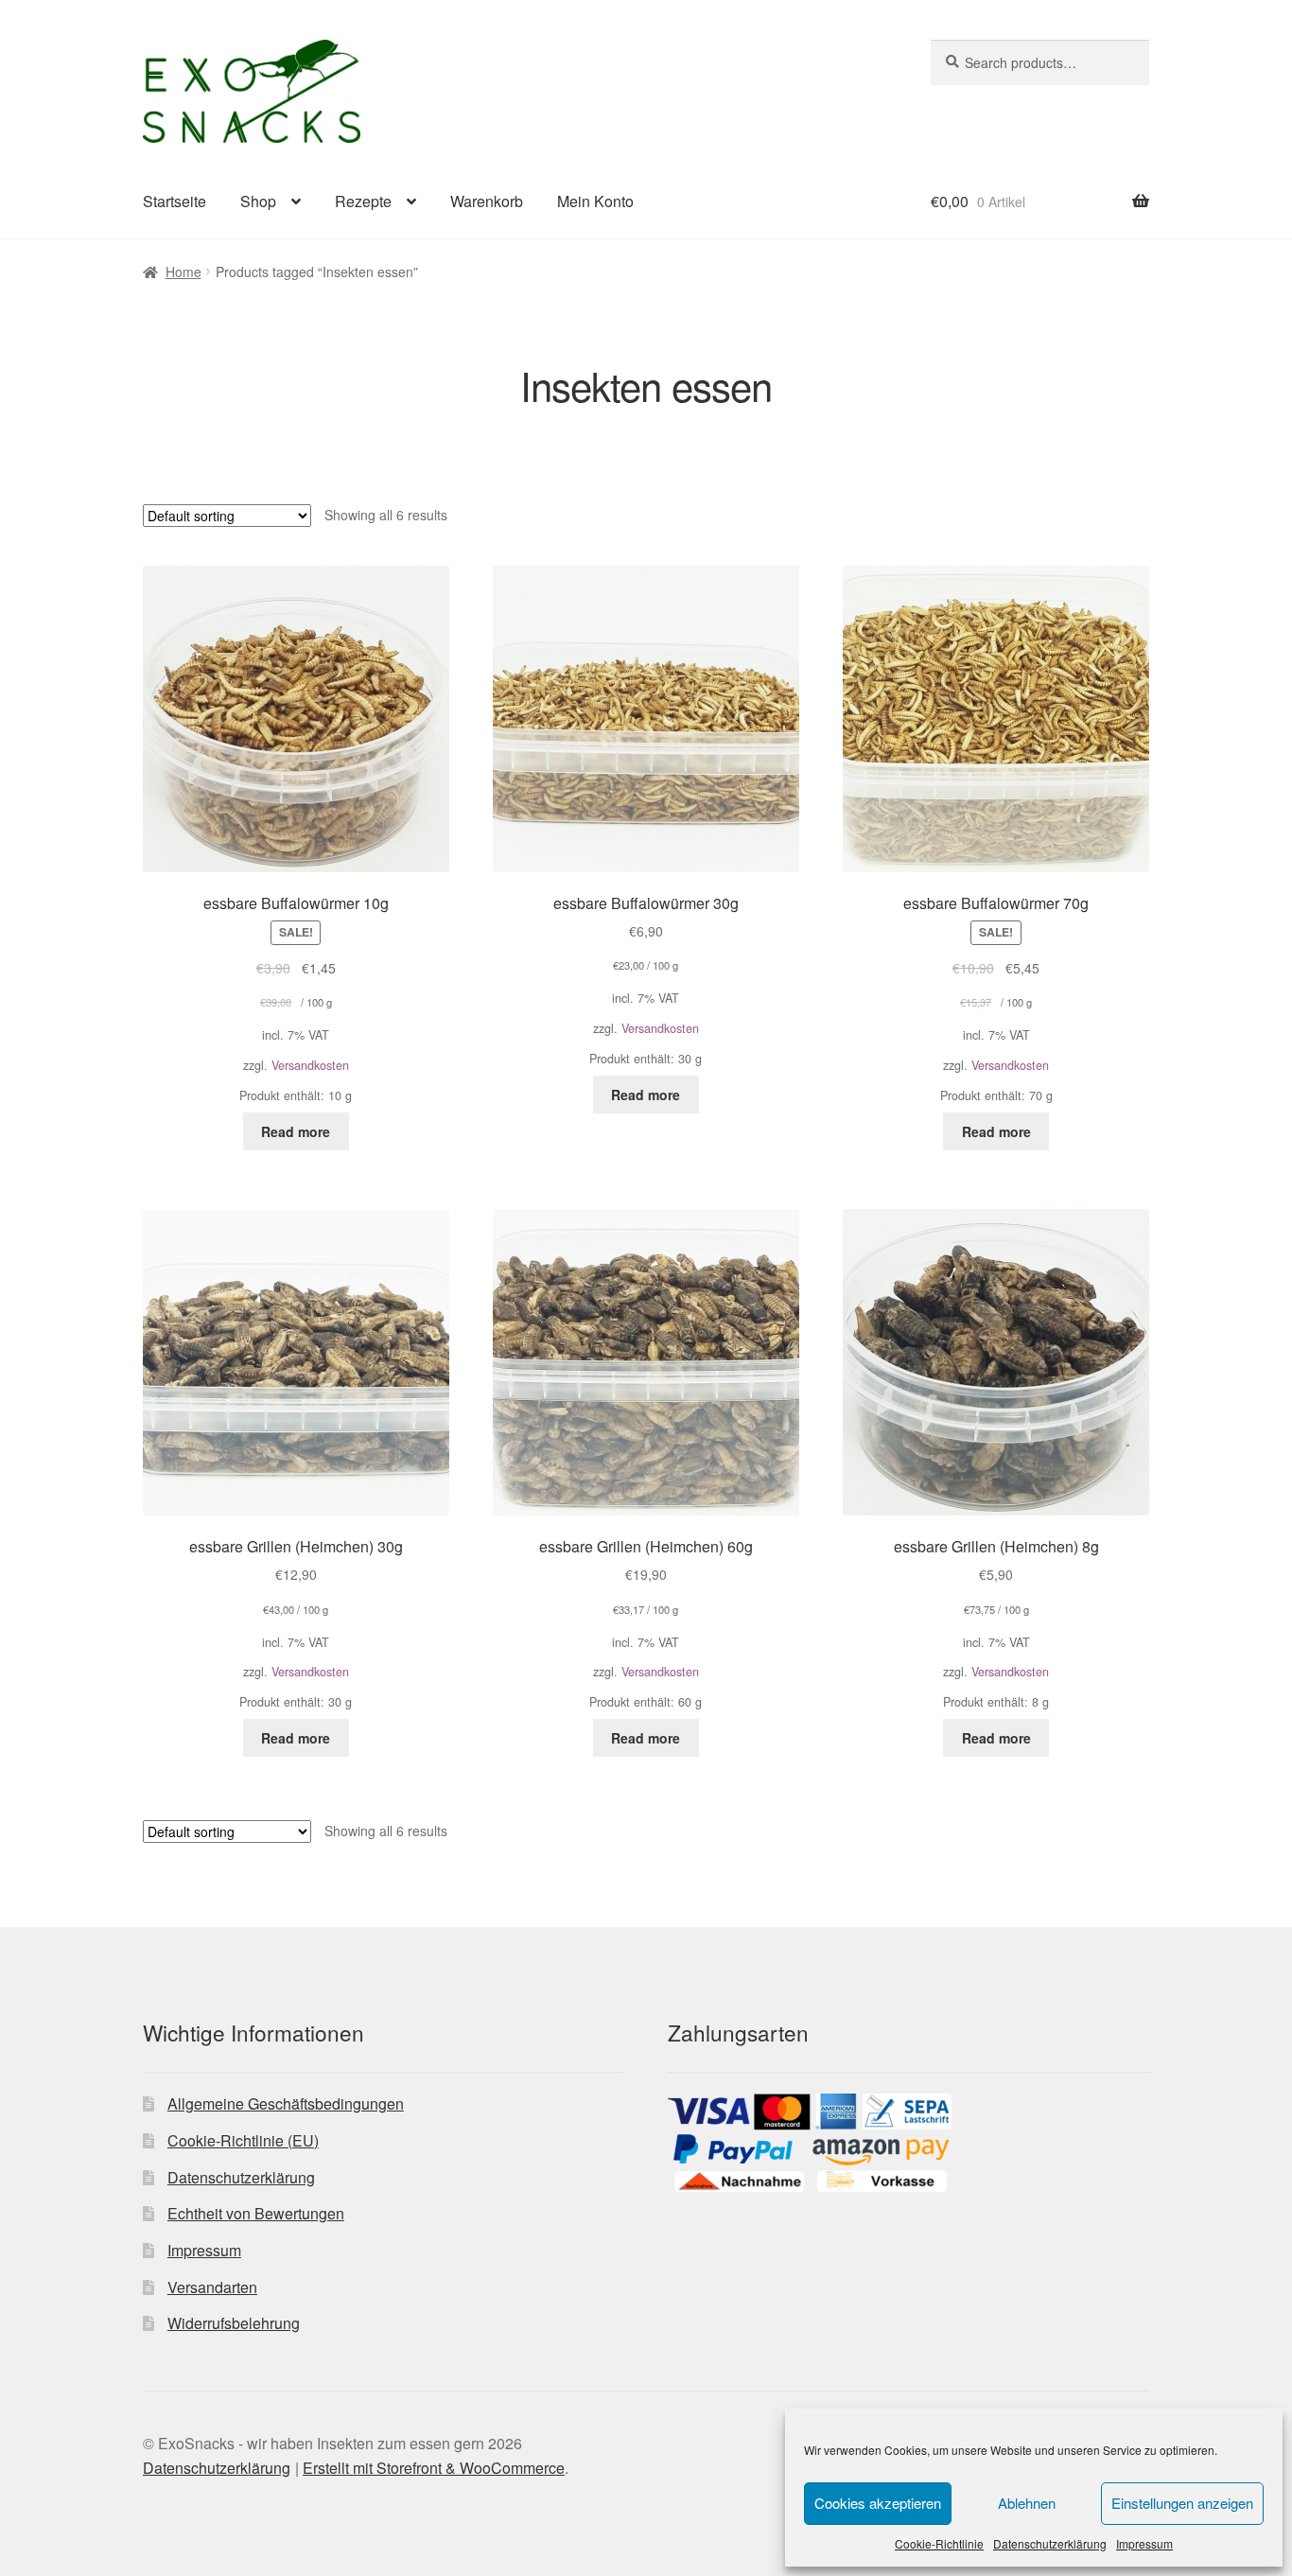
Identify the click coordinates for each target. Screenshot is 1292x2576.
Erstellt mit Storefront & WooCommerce (434, 2468)
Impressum (1144, 2543)
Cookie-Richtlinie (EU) (243, 2140)
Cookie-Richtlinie (939, 2543)
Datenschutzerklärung (1050, 2543)
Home (183, 272)
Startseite (175, 201)
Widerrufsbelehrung (234, 2323)
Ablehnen (1027, 2503)
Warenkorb (487, 201)
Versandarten (212, 2287)
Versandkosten (310, 1065)
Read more (296, 1131)
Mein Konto (595, 201)
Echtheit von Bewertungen (256, 2213)
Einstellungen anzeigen (1182, 2503)
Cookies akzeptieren (878, 2503)
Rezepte (363, 201)
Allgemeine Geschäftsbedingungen (286, 2103)
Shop (258, 201)
